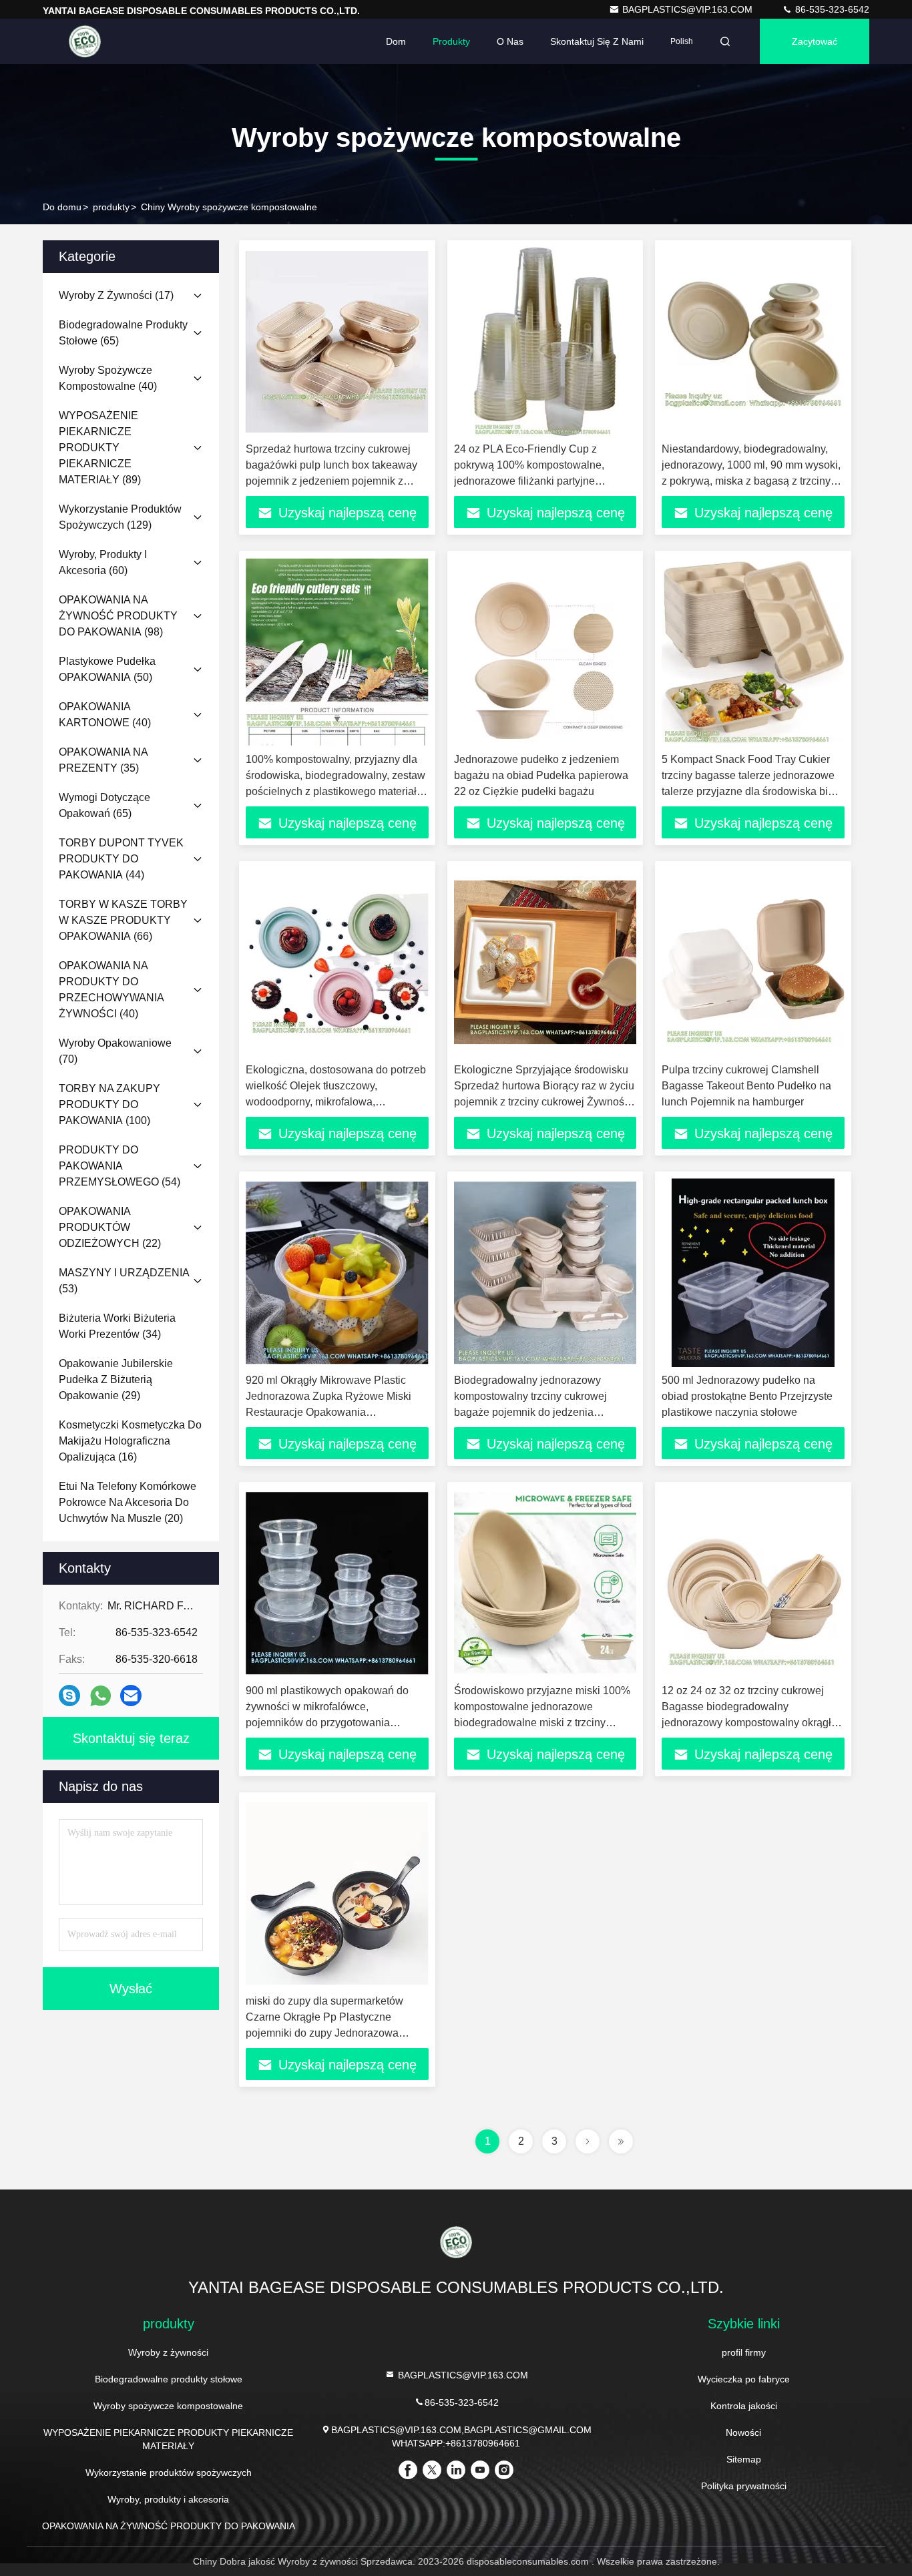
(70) (115, 1051)
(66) (123, 920)
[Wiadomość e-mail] (131, 1696)
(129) (120, 517)
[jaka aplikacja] (100, 1696)
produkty (111, 207)
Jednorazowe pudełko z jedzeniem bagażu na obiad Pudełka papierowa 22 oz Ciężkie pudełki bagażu (541, 775)
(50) (107, 669)
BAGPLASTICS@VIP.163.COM (689, 9)
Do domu (62, 207)
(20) (128, 1502)
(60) (103, 562)
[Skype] (69, 1696)
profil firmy (744, 2352)
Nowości (743, 2432)
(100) (109, 1104)
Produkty (451, 41)
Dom (396, 41)
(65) (123, 333)
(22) (110, 1227)
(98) (118, 616)
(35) (103, 760)
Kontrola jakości (744, 2406)
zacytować (815, 41)
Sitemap (744, 2459)
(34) (117, 1326)
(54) (120, 1166)
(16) (130, 1441)
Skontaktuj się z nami (597, 41)
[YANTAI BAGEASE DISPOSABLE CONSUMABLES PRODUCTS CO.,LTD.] (85, 41)
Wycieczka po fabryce (744, 2379)
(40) (108, 378)
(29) (116, 1379)
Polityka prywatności (744, 2486)
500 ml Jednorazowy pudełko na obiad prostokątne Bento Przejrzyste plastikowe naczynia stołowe (747, 1396)
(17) (116, 295)
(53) (124, 1281)
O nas (510, 41)
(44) (121, 859)
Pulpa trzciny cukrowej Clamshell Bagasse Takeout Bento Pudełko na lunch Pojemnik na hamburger (746, 1086)
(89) (100, 448)
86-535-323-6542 (831, 9)
